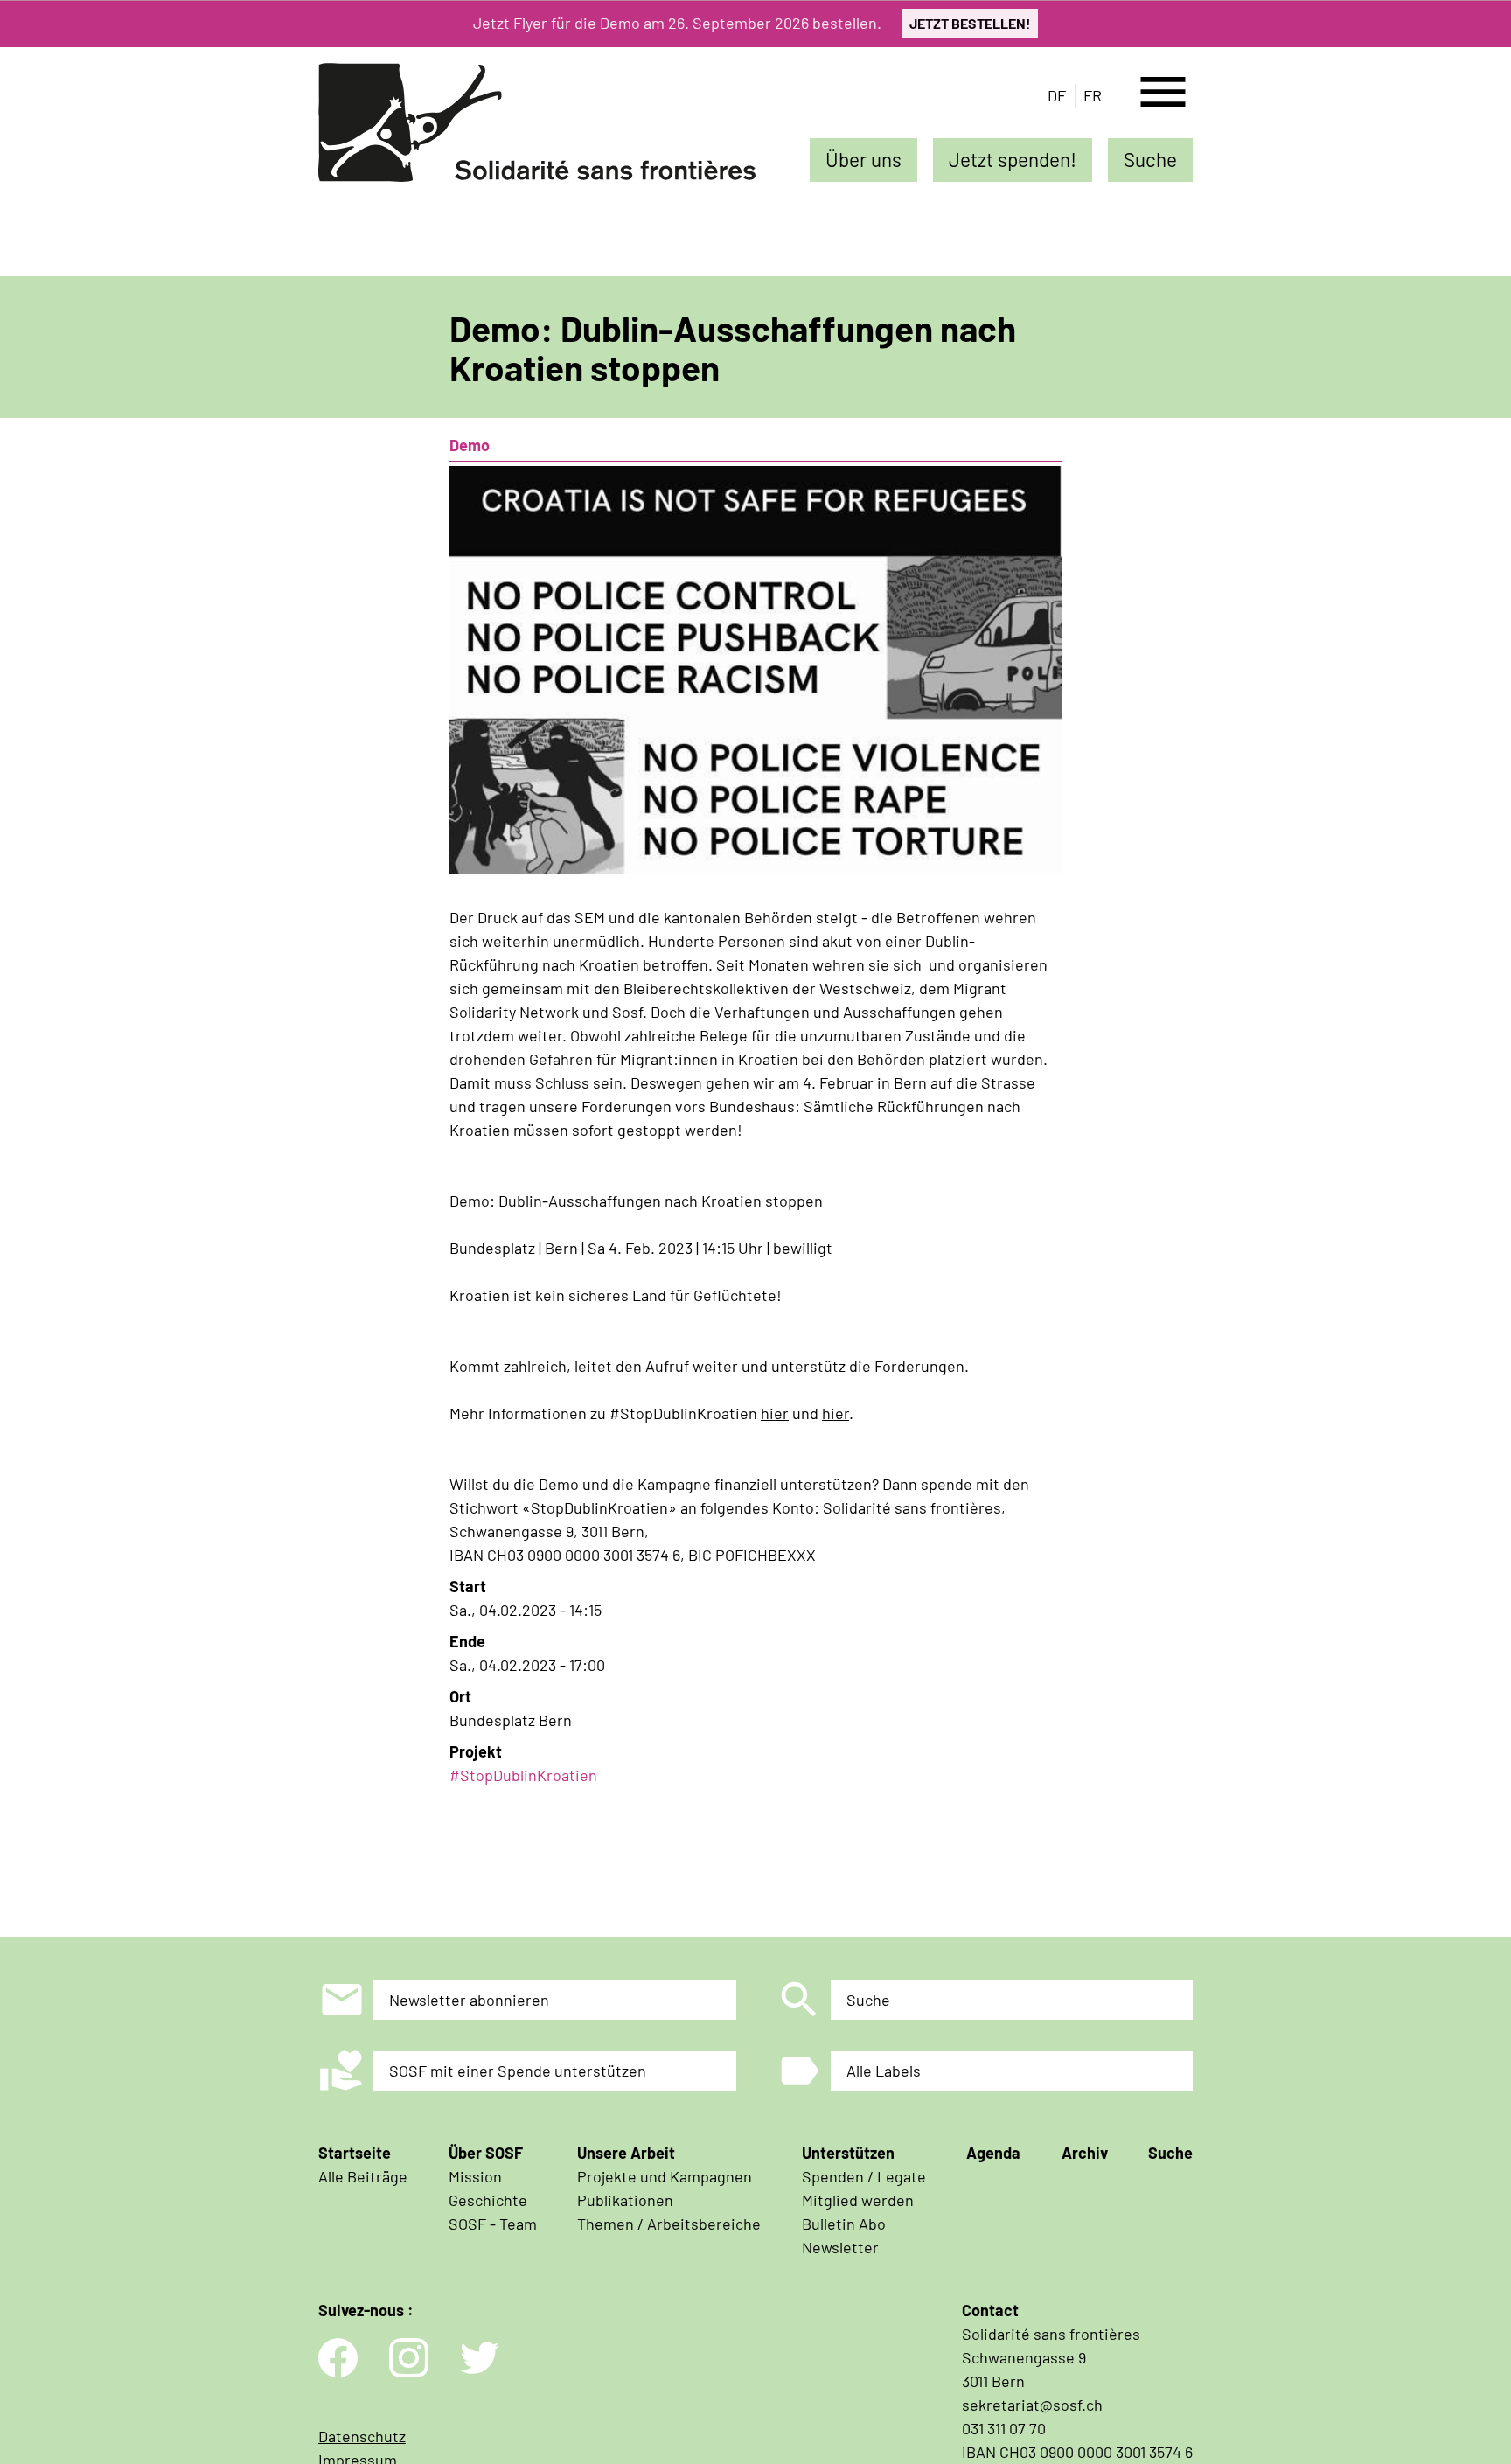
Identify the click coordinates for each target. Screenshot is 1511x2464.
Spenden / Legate (864, 2176)
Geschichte (488, 2200)
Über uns (863, 159)
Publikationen (625, 2200)
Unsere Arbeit (626, 2153)
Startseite (355, 2153)
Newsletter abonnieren (469, 2000)
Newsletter (840, 2247)
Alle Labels (884, 2071)
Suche (1150, 159)
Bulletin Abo (844, 2224)
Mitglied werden (858, 2200)
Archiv (1085, 2153)
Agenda (993, 2153)
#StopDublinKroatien (523, 1775)
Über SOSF (486, 2153)
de (1057, 95)
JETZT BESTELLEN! (970, 23)
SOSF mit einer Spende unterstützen (518, 2071)
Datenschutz (362, 2436)
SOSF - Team (493, 2224)
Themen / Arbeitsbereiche (669, 2224)
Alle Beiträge (363, 2176)
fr (1093, 95)
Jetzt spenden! (1013, 159)
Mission (475, 2176)
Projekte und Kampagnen (665, 2176)
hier (775, 1413)
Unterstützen (848, 2153)
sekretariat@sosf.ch (1032, 2405)
